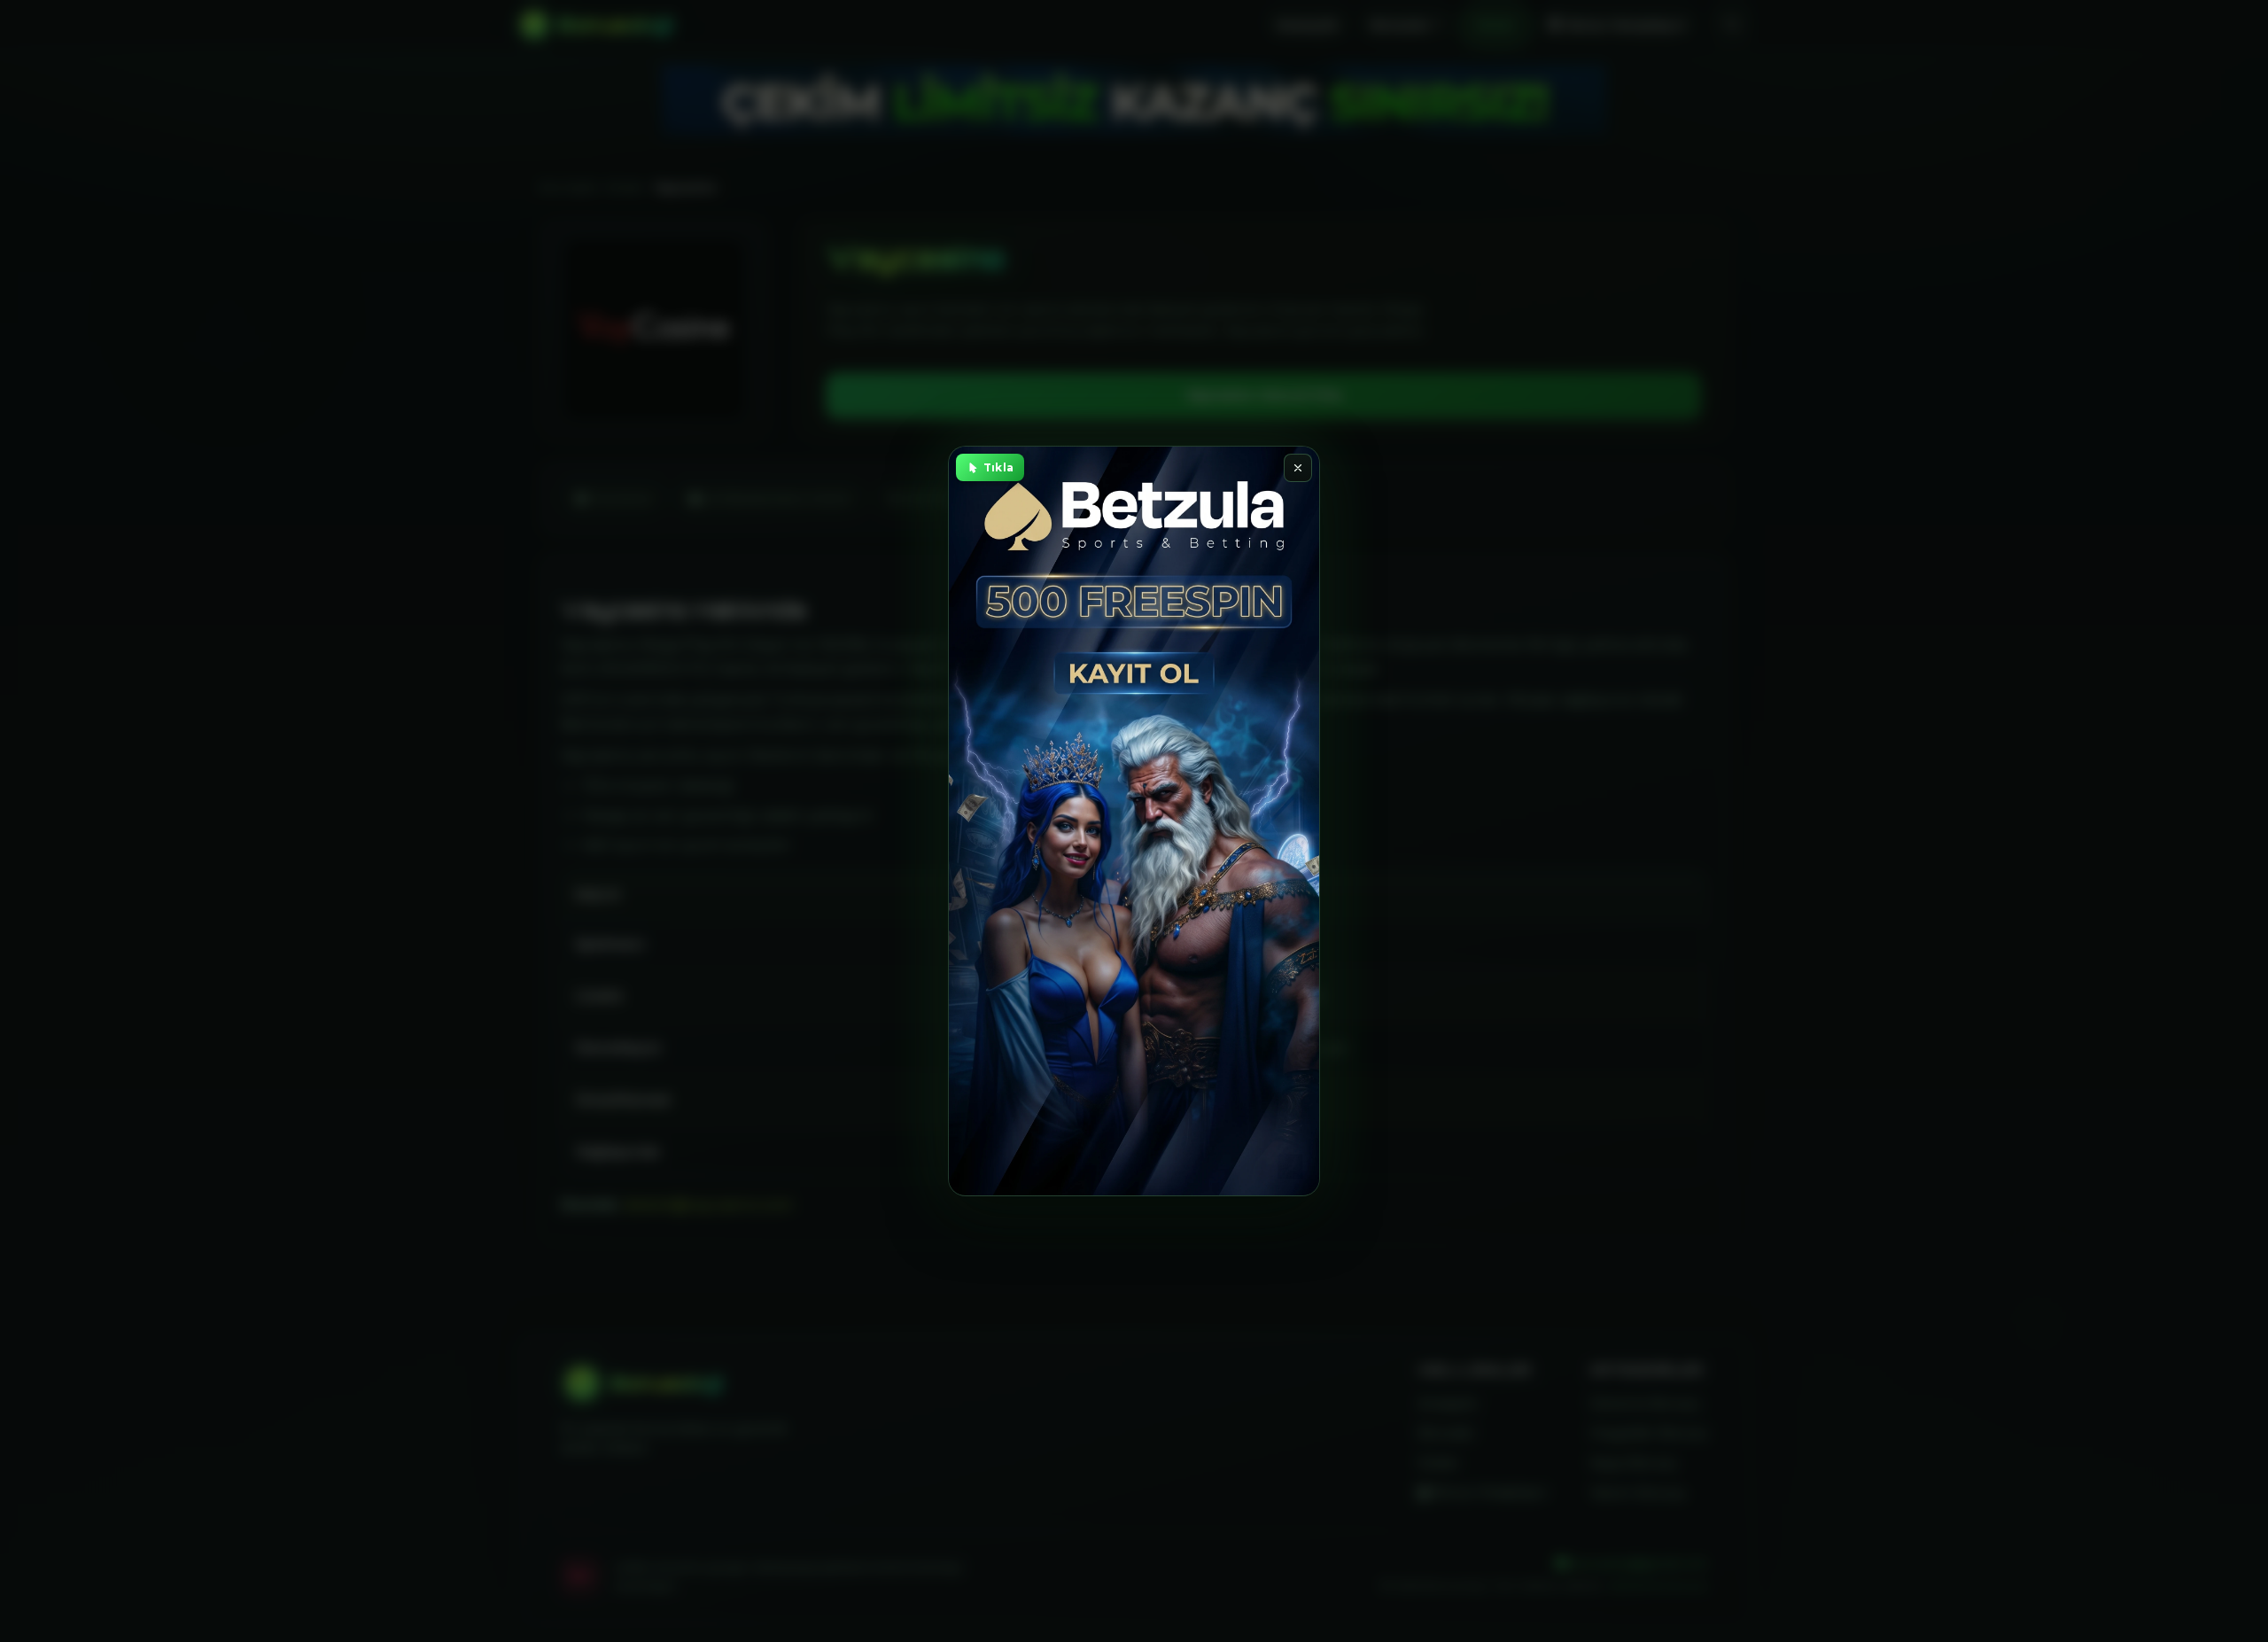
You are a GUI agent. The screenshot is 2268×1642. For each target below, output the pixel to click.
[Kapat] (1298, 468)
